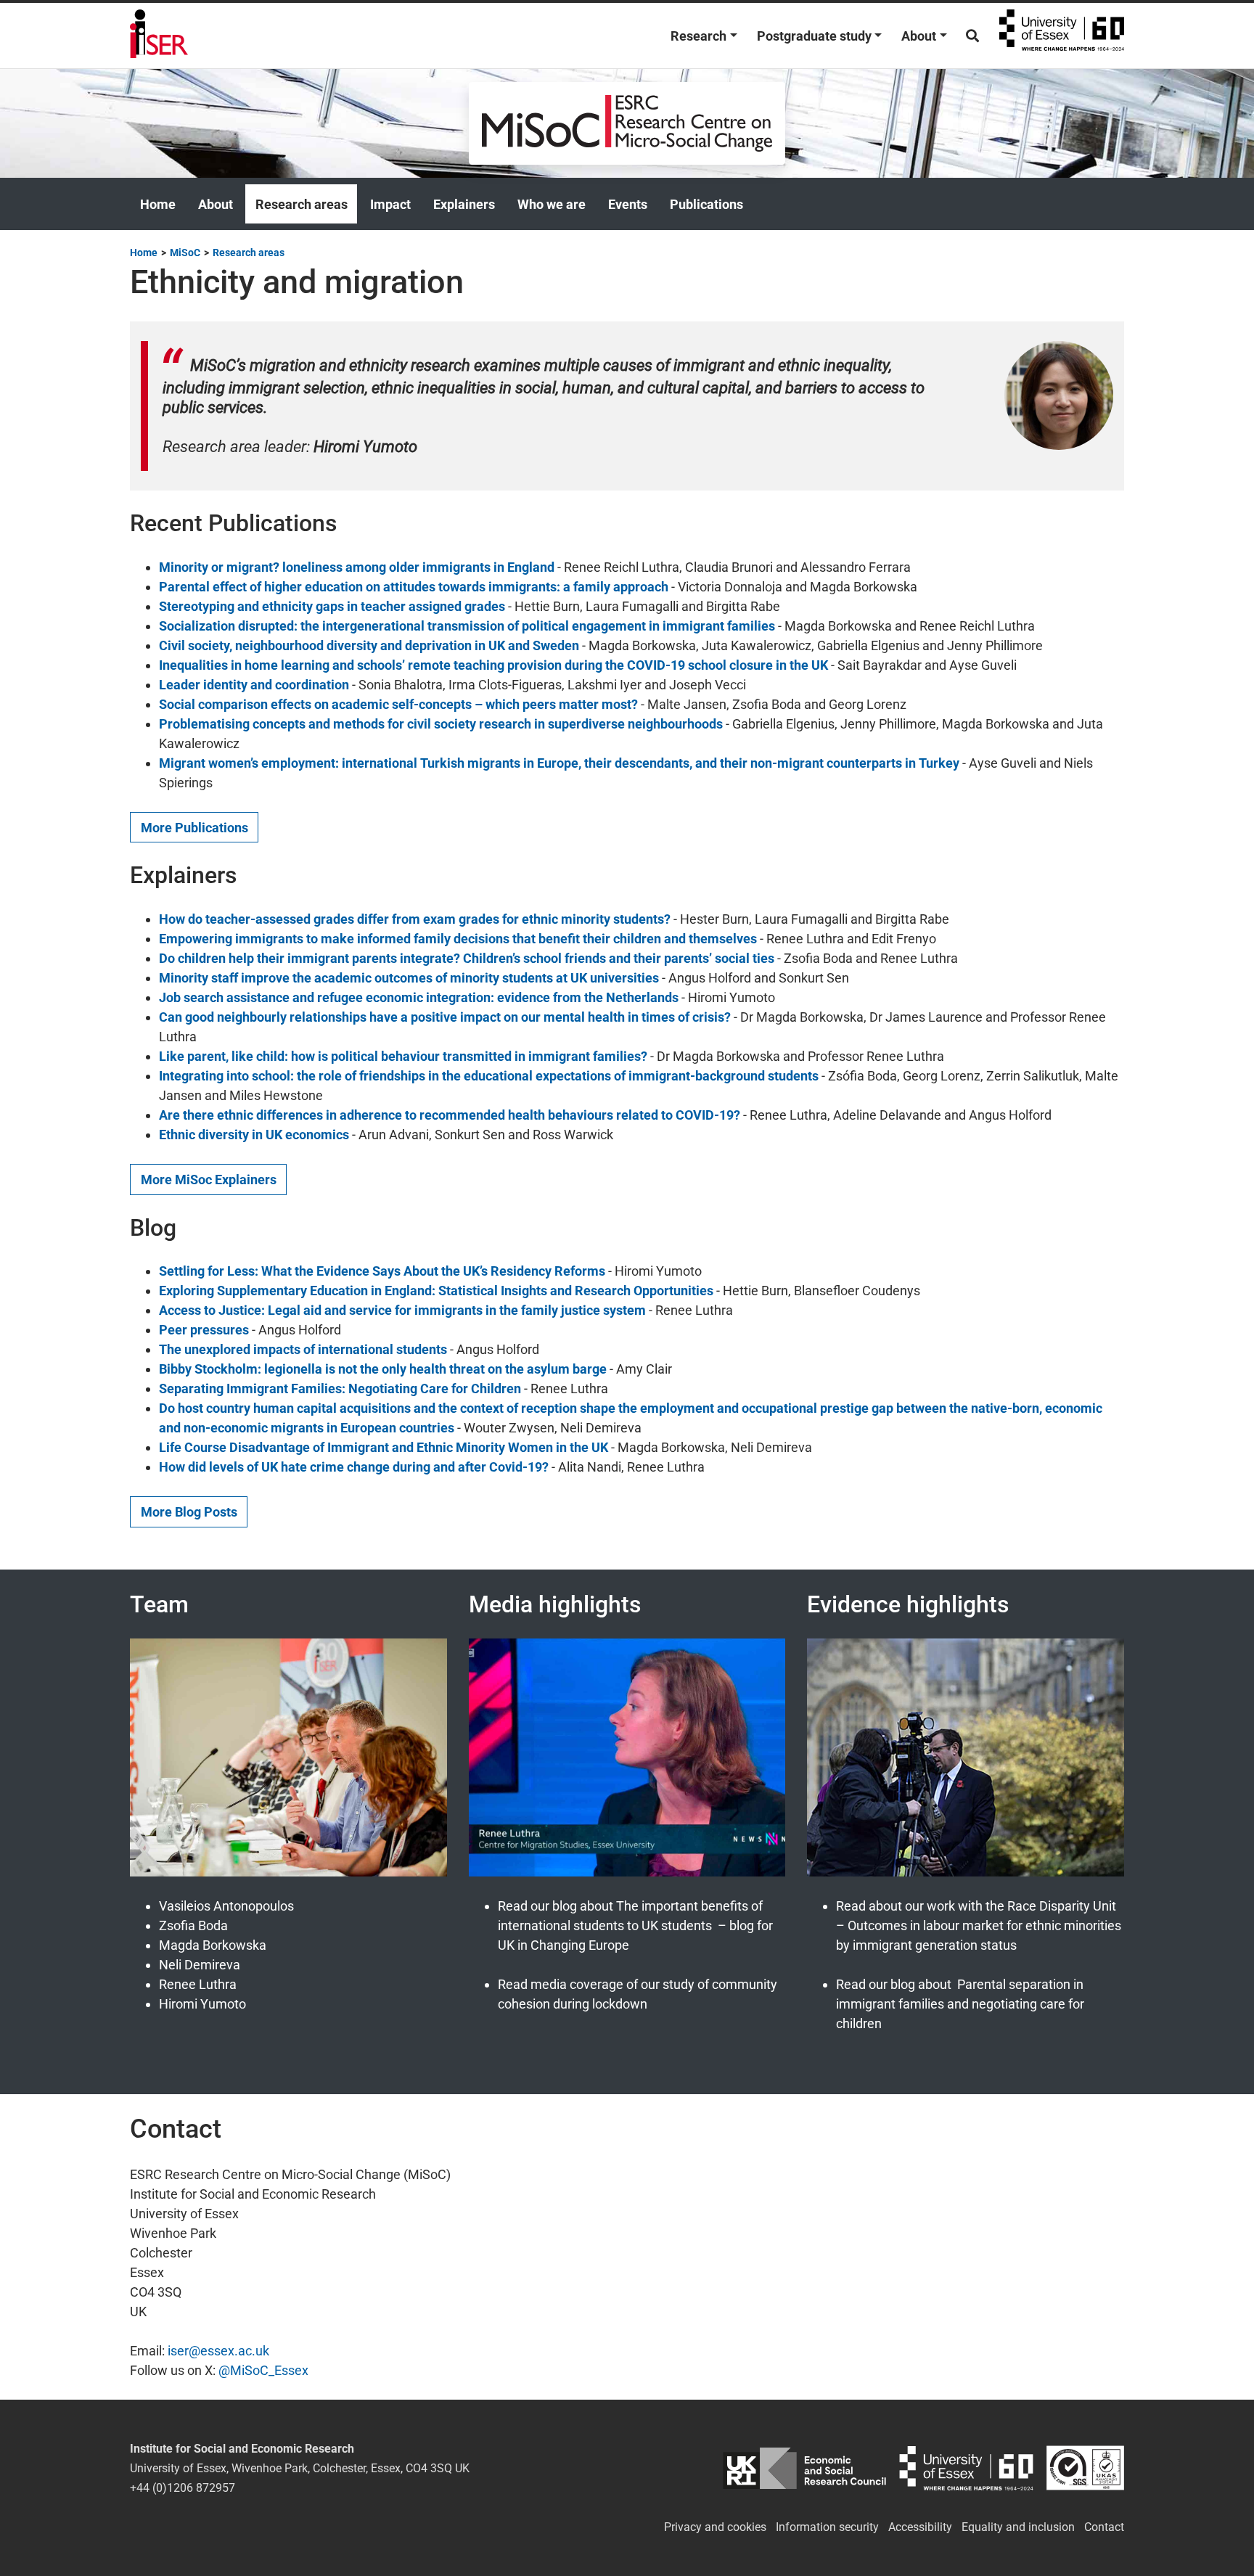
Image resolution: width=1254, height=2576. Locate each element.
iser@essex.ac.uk (218, 2351)
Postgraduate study (814, 36)
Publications (706, 204)
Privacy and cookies (715, 2527)
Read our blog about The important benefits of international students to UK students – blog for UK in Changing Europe (635, 1925)
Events (628, 204)
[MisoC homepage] (627, 122)
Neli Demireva (200, 1965)
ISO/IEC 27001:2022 (1085, 2468)
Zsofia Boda (193, 1925)
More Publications (194, 828)
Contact (1104, 2527)
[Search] (972, 36)
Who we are (552, 204)
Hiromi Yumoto (202, 2004)
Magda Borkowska (213, 1945)
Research (698, 36)
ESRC (804, 2468)
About (919, 36)
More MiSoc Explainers (209, 1180)
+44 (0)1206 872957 (183, 2488)
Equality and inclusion (1018, 2527)
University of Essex (1062, 36)
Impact (390, 204)
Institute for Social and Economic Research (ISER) (159, 36)
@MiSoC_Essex (263, 2370)
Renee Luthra (198, 1984)
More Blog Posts (189, 1512)
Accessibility (920, 2527)
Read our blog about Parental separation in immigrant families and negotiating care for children (960, 2004)
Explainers (464, 204)
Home (158, 204)
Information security (827, 2527)
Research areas (302, 204)
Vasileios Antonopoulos (226, 1906)
